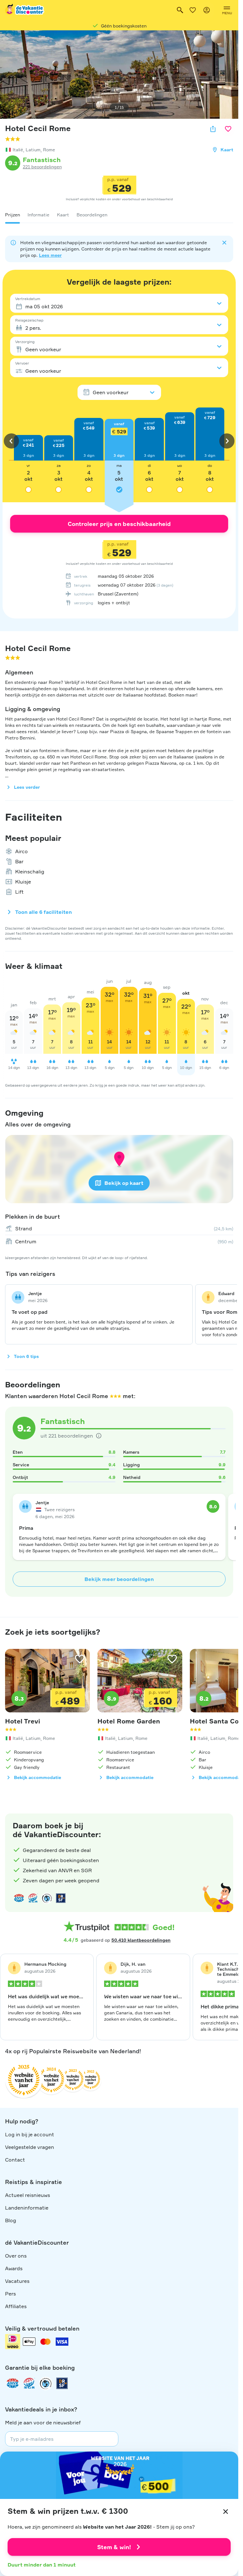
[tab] (12, 215)
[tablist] (119, 215)
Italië (18, 150)
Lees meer (50, 255)
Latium (33, 150)
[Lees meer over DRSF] (61, 1898)
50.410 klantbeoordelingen (141, 1940)
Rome (49, 150)
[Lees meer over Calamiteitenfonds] (46, 2383)
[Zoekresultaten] (180, 10)
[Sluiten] (226, 2512)
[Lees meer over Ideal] (47, 1898)
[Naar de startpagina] (25, 10)
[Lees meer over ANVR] (19, 1898)
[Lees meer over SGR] (33, 1898)
